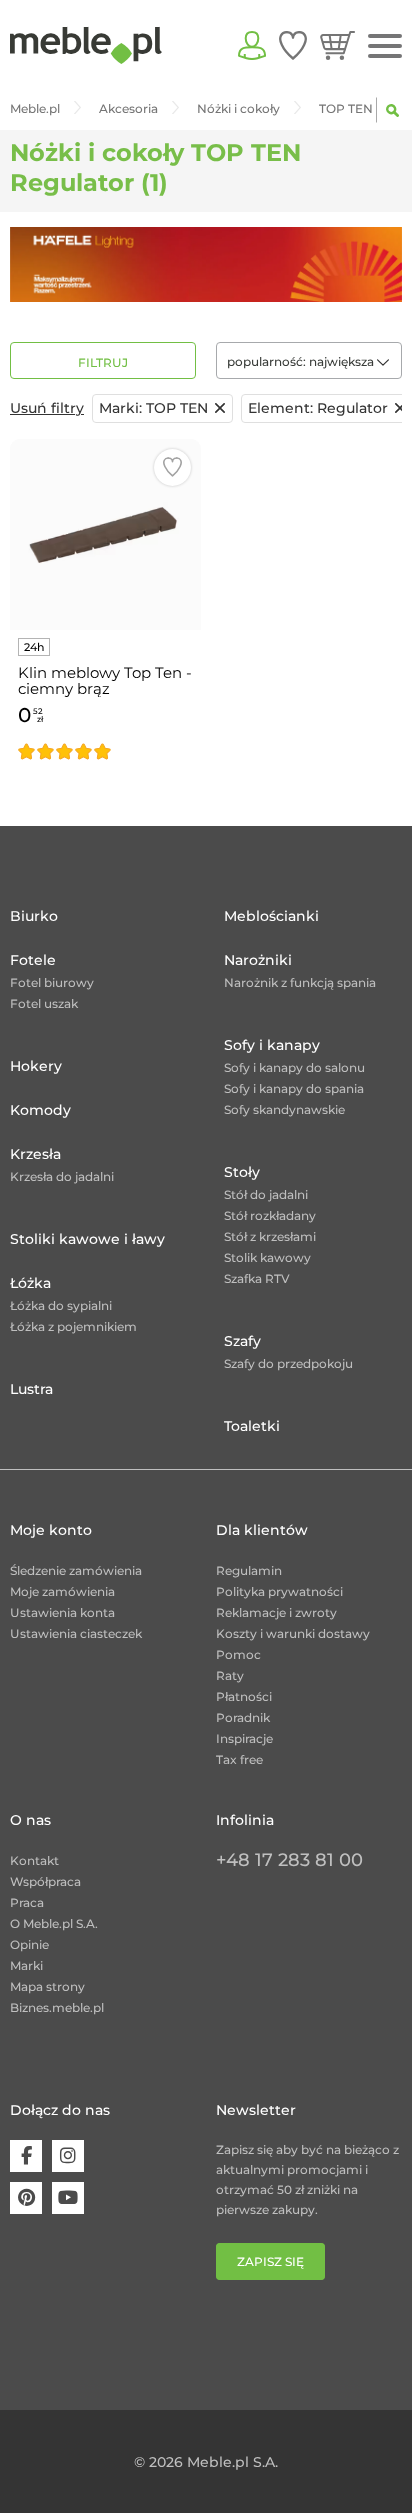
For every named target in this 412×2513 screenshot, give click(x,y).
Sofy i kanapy (272, 1045)
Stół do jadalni (266, 1194)
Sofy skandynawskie (284, 1109)
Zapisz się (270, 2261)
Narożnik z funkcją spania (300, 982)
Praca (27, 1902)
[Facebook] (26, 2156)
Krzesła (35, 1154)
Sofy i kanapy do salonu (294, 1067)
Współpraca (45, 1881)
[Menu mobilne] (385, 46)
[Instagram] (68, 2156)
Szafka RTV (257, 1278)
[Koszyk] (337, 45)
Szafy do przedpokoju (288, 1363)
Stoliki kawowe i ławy (87, 1239)
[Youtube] (68, 2198)
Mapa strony (47, 1986)
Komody (40, 1110)
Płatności (244, 1696)
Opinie (29, 1944)
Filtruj (103, 362)
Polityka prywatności (279, 1591)
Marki (26, 1965)
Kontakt (34, 1860)
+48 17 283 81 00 (289, 1860)
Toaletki (252, 1426)
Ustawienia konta (62, 1612)
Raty (230, 1675)
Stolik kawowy (267, 1257)
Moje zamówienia (62, 1591)
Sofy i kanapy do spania (294, 1088)
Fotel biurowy (52, 982)
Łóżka (30, 1283)
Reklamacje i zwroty (276, 1612)
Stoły (242, 1172)
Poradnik (243, 1717)
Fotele (33, 960)
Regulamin (249, 1570)
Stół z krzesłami (270, 1236)
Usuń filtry (47, 408)
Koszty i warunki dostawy (293, 1633)
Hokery (36, 1066)
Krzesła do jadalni (62, 1176)
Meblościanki (271, 916)
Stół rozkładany (270, 1215)
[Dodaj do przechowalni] (172, 467)
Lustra (31, 1389)
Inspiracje (244, 1738)
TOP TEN (153, 408)
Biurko (34, 916)
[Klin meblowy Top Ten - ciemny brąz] (105, 534)
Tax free (239, 1759)
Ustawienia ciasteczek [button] (76, 1633)
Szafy (242, 1341)
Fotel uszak (44, 1003)
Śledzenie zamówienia (76, 1570)
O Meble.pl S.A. (54, 1923)
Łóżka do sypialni (61, 1305)
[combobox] (309, 360)
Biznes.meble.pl (57, 2007)
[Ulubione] (293, 45)
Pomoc (238, 1654)
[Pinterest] (26, 2198)
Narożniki (258, 960)
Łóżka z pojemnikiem (73, 1326)
